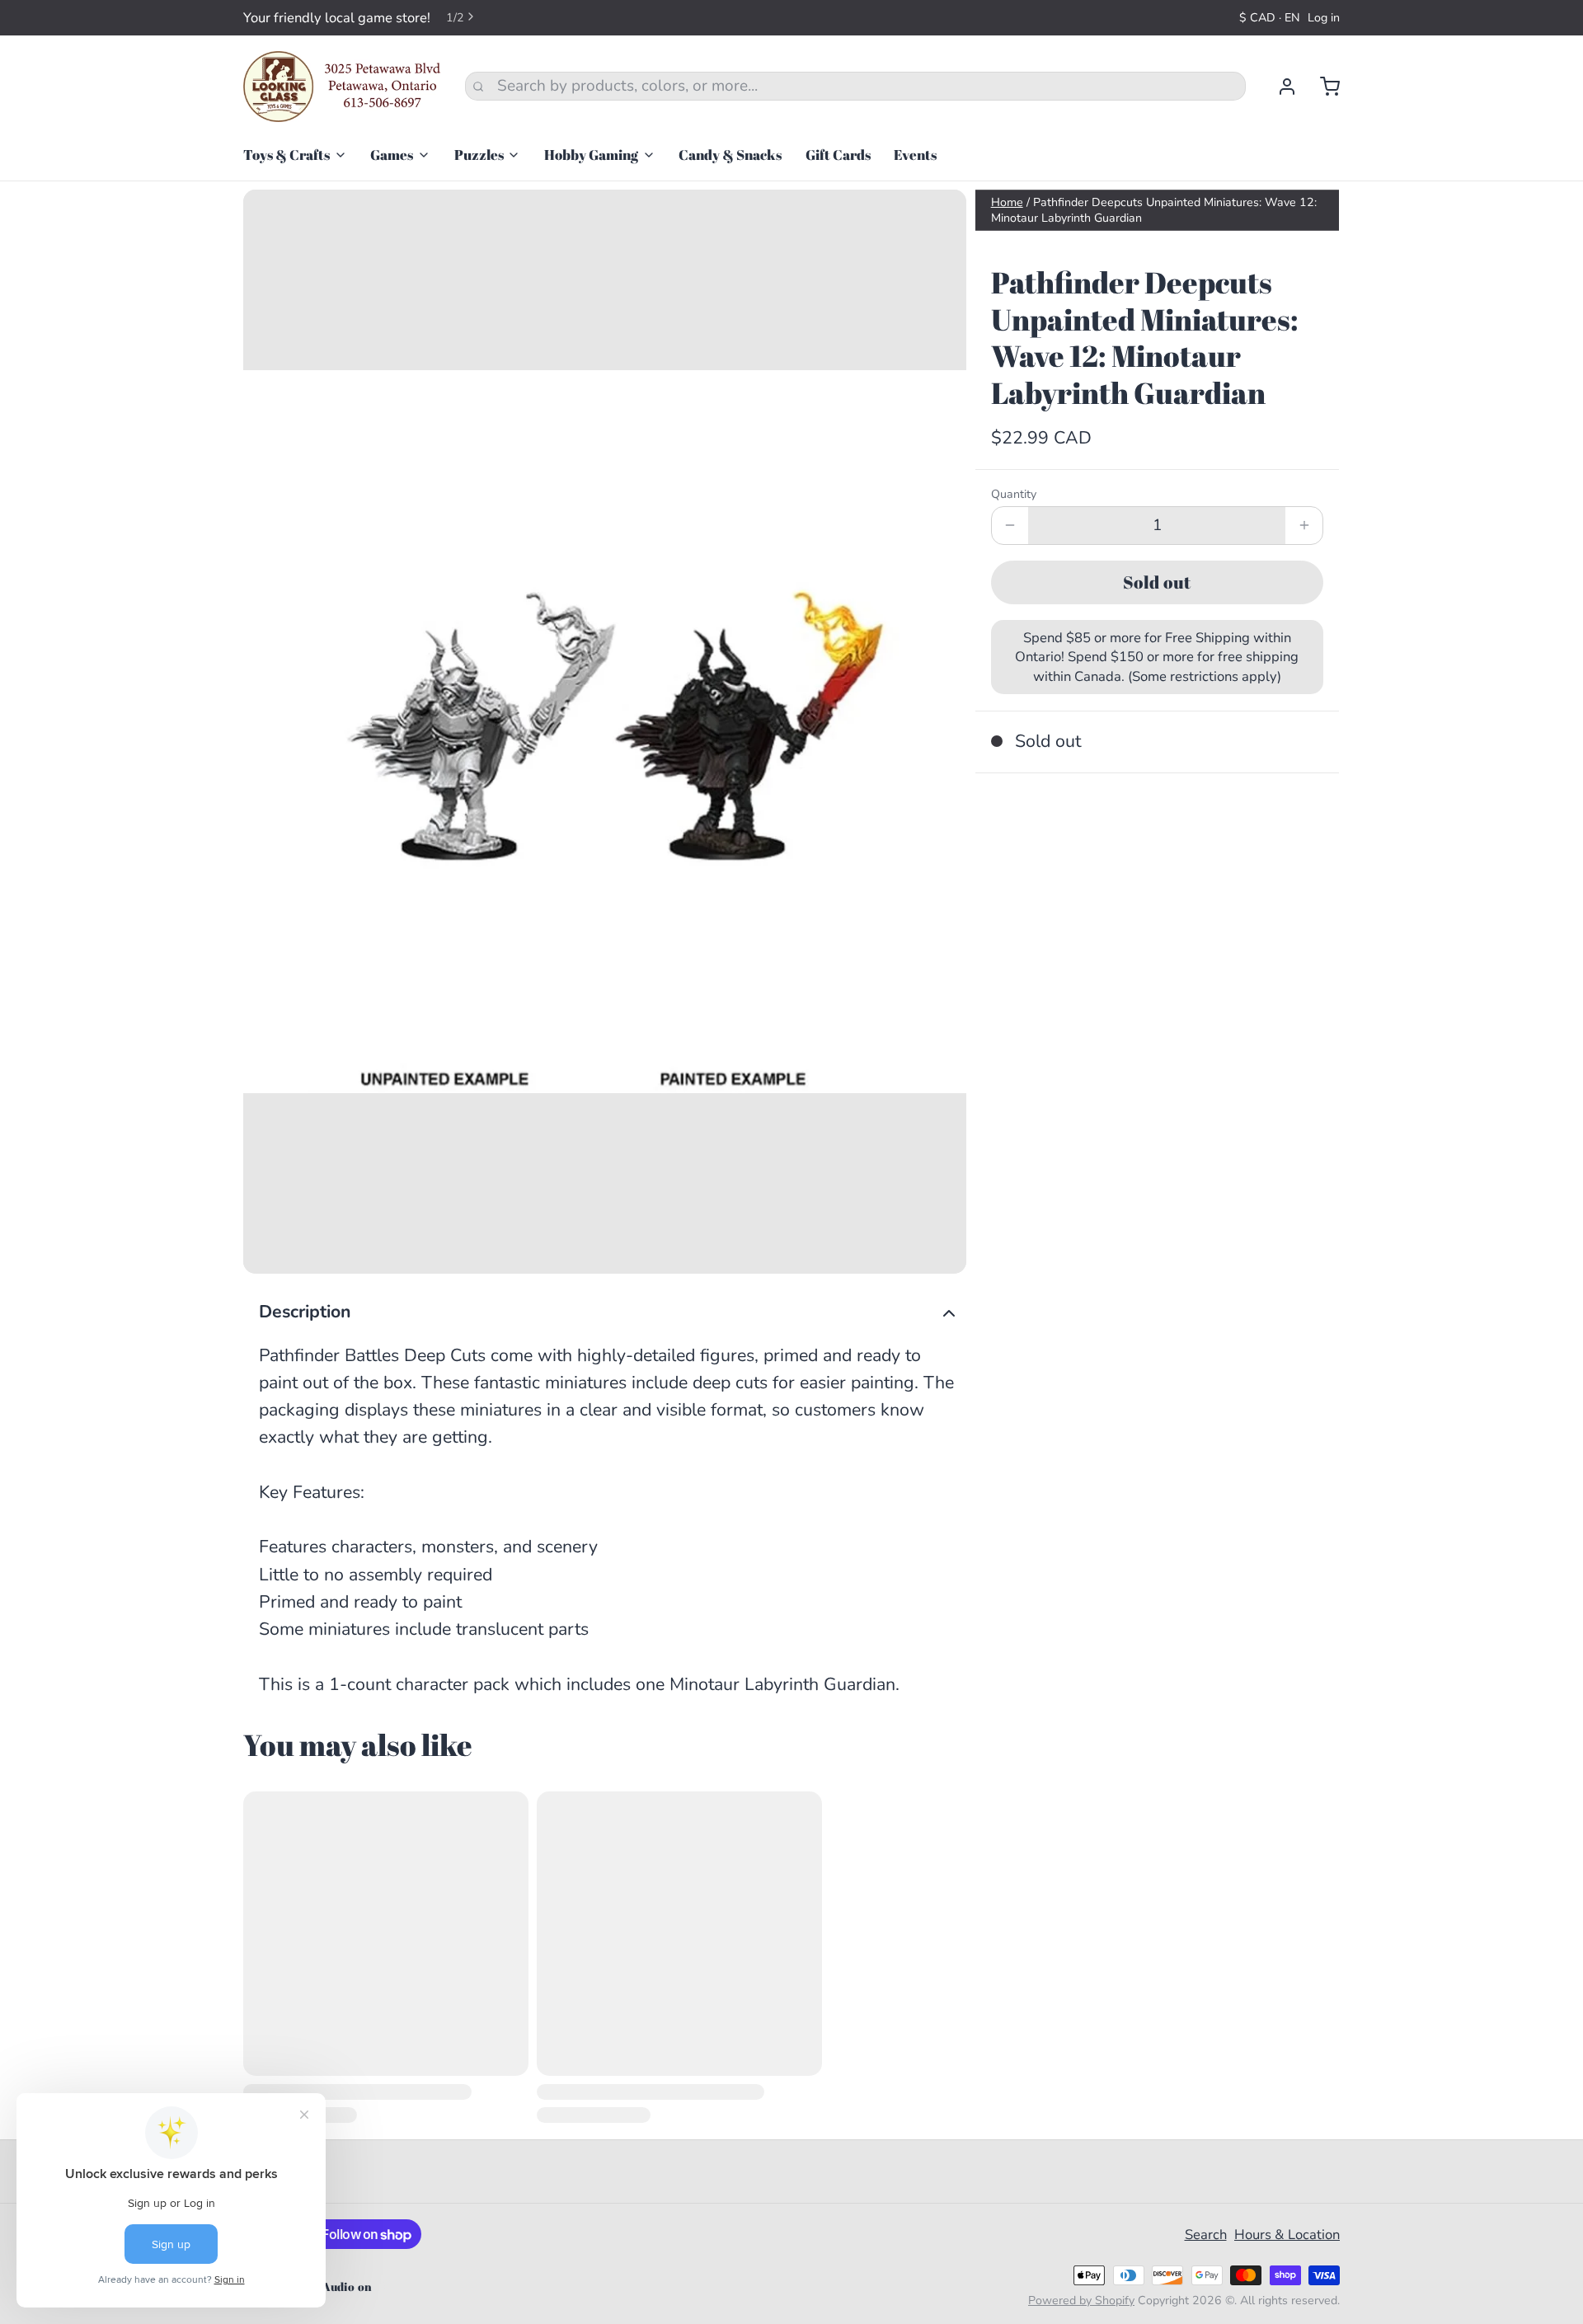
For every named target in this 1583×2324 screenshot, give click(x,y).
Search (1206, 2235)
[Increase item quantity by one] (1304, 526)
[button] (1157, 582)
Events (915, 155)
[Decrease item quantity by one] (1010, 526)
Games (392, 155)
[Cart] (1322, 87)
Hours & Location (1287, 2235)
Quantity (1014, 494)
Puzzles (479, 155)
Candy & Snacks (730, 155)
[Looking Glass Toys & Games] (342, 87)
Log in (1324, 18)
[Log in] (1279, 87)
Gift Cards (838, 155)
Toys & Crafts (287, 155)
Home (1007, 202)
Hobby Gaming (591, 155)
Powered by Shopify (1081, 2301)
